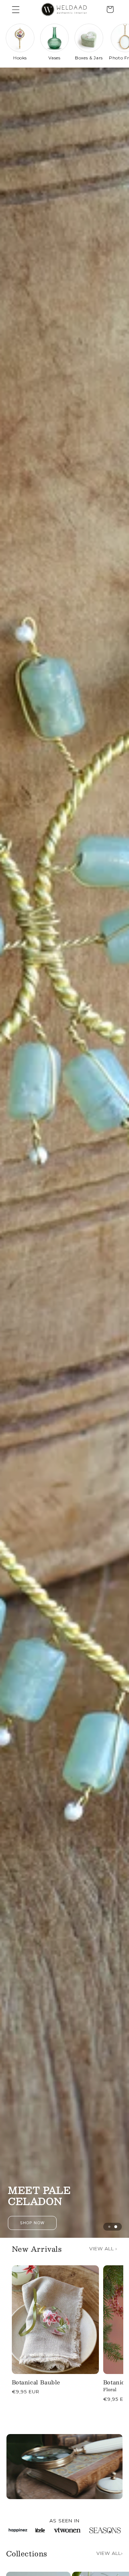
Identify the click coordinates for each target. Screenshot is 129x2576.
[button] (16, 9)
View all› (110, 2553)
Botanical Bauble (36, 2382)
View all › (103, 2249)
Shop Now (65, 2223)
